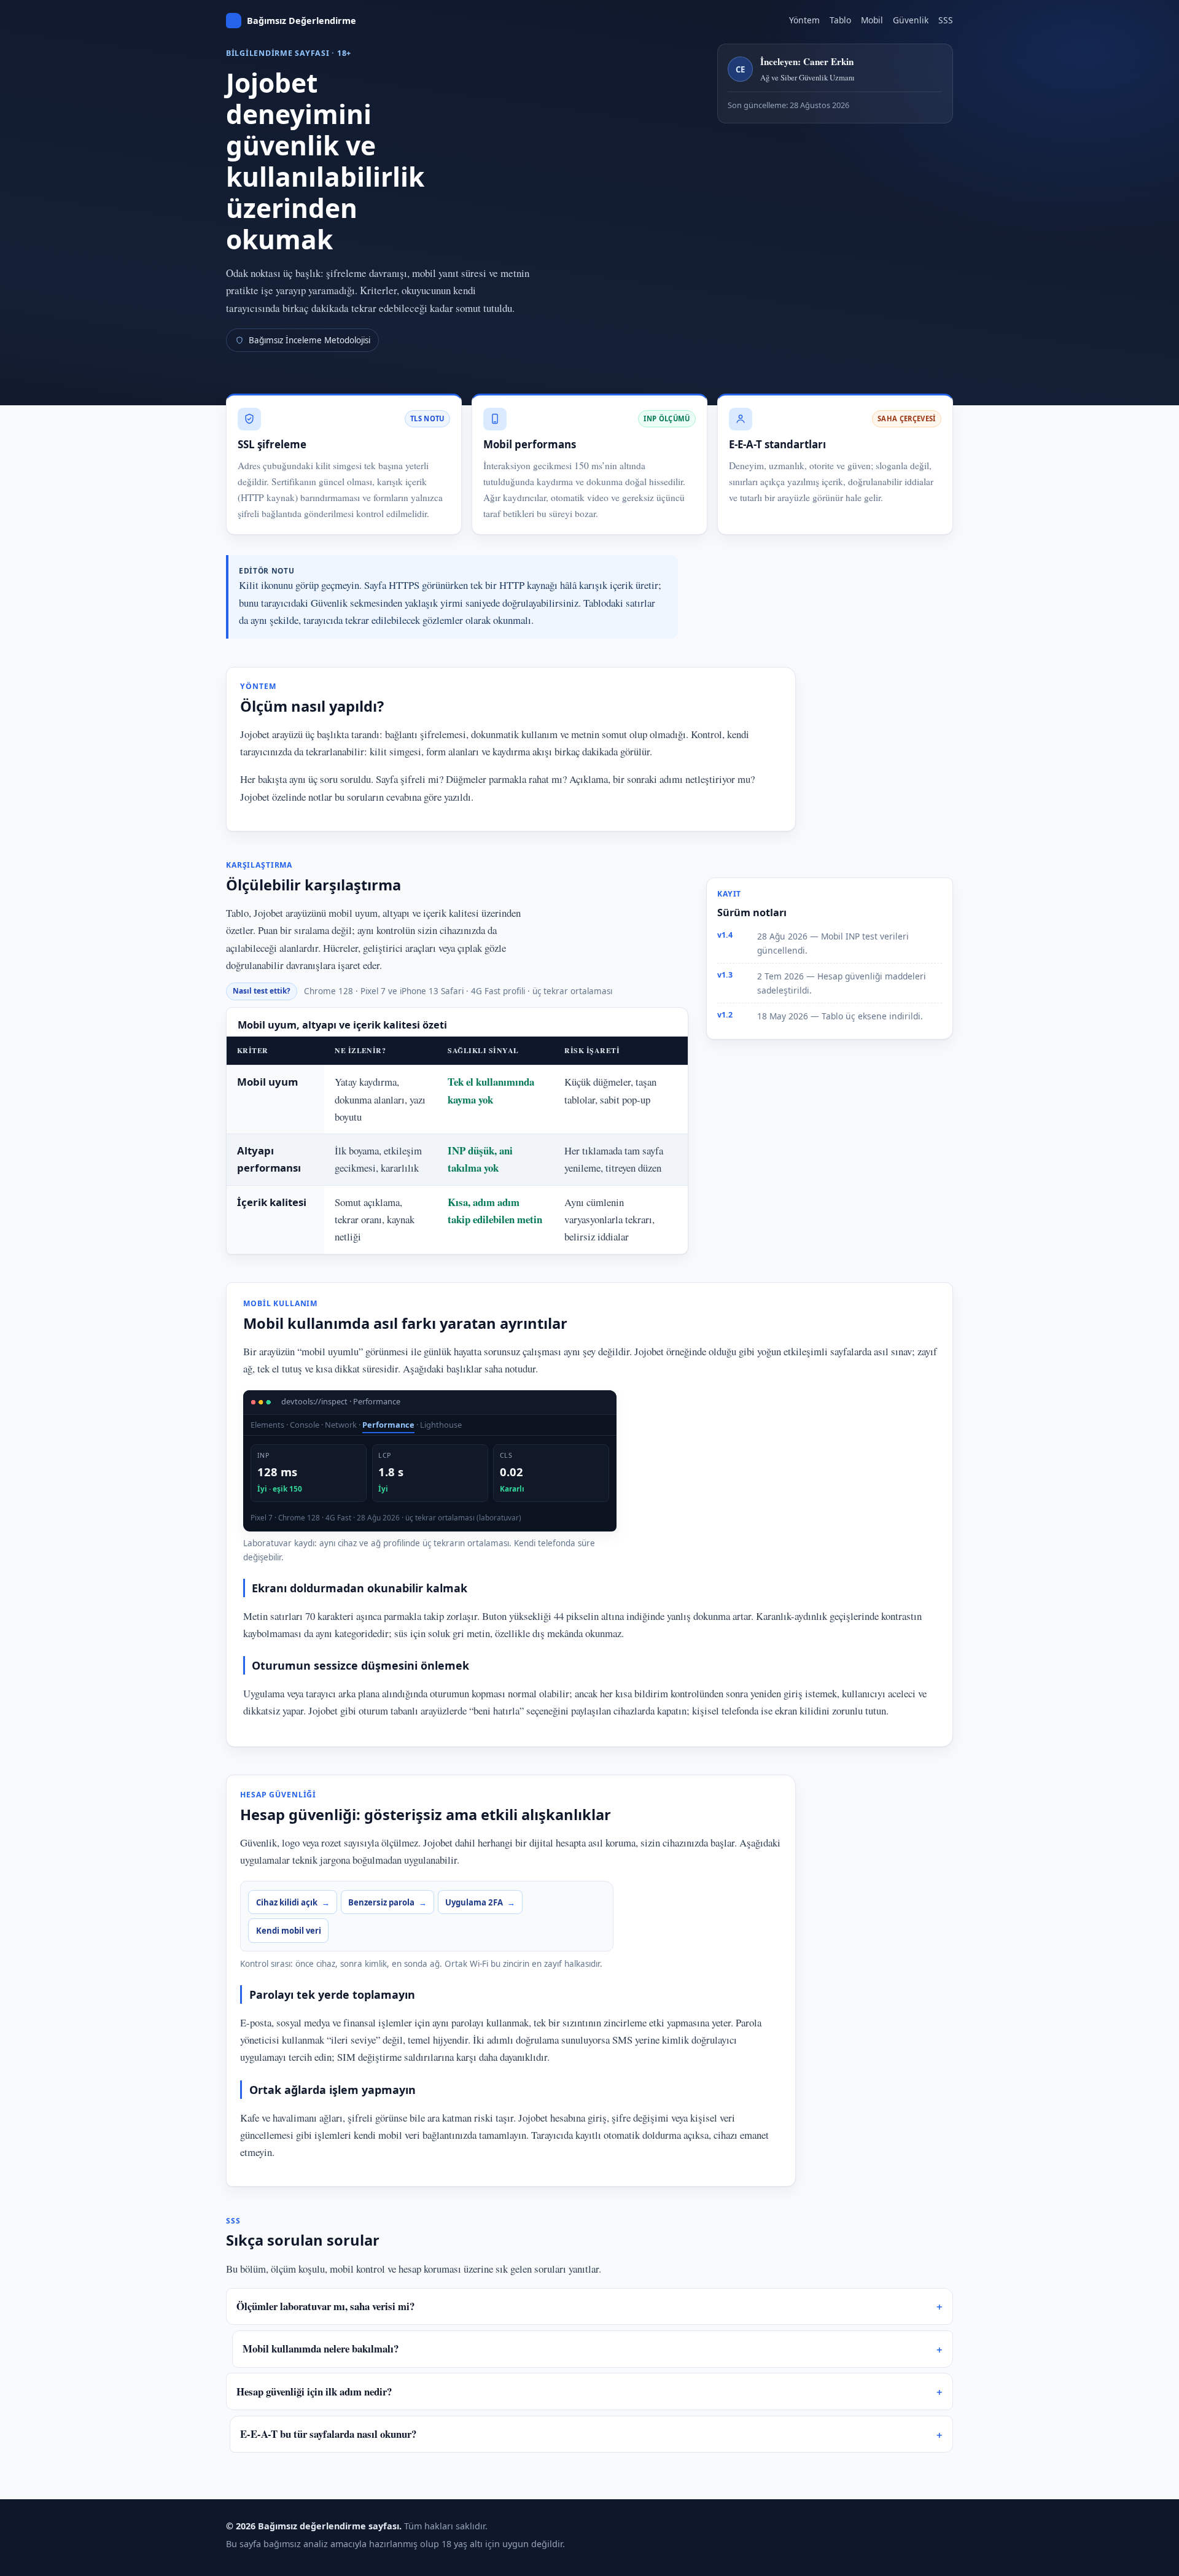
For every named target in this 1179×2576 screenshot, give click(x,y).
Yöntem (804, 20)
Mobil (872, 20)
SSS (946, 20)
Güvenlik (911, 20)
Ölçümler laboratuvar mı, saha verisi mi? (325, 2306)
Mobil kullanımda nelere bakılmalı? (321, 2348)
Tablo (840, 20)
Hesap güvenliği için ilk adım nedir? (314, 2391)
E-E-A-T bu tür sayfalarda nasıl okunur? (328, 2434)
